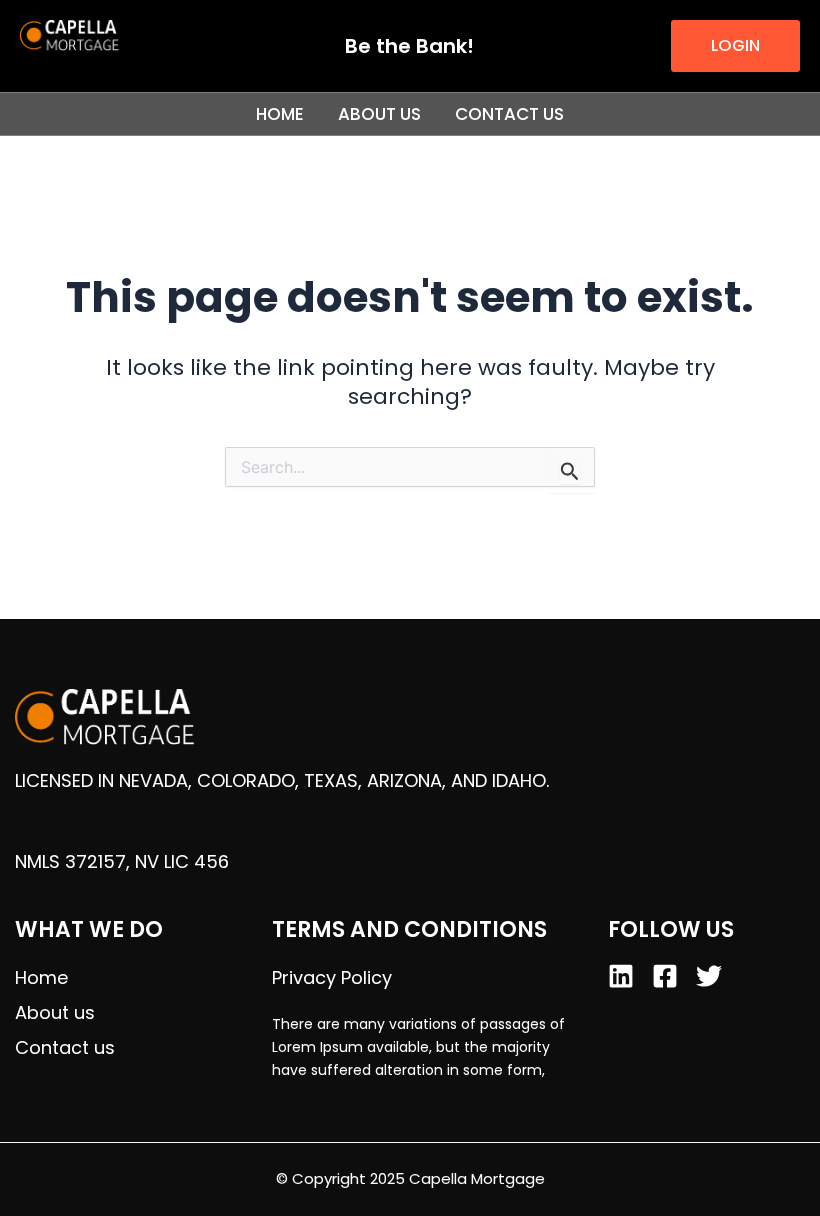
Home (280, 114)
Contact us (509, 114)
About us (379, 114)
